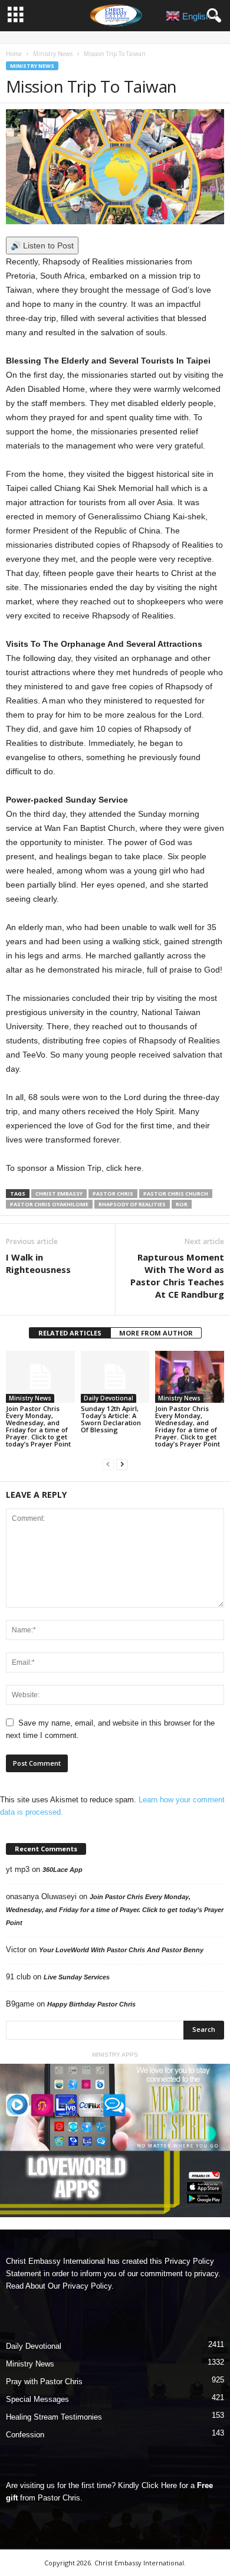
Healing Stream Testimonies (54, 2417)
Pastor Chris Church (176, 1194)
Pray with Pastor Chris (44, 2382)
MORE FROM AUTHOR (156, 1333)
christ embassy (59, 1194)
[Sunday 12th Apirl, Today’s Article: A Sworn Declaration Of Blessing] (115, 1377)
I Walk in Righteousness (38, 1263)
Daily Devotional (109, 1398)
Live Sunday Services (77, 1977)
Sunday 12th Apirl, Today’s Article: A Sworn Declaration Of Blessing (111, 1419)
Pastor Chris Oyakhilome (49, 1204)
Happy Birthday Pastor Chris (91, 2004)
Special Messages (37, 2399)
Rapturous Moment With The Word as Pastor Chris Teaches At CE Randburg (177, 1276)
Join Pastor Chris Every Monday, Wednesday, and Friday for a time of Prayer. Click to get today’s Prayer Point (38, 1426)
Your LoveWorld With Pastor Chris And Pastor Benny (121, 1950)
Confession (25, 2435)
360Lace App (63, 1870)
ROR (182, 1204)
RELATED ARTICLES (70, 1333)
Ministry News (53, 54)
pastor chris (113, 1194)
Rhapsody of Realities (132, 1204)
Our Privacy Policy (80, 2286)
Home (14, 54)
